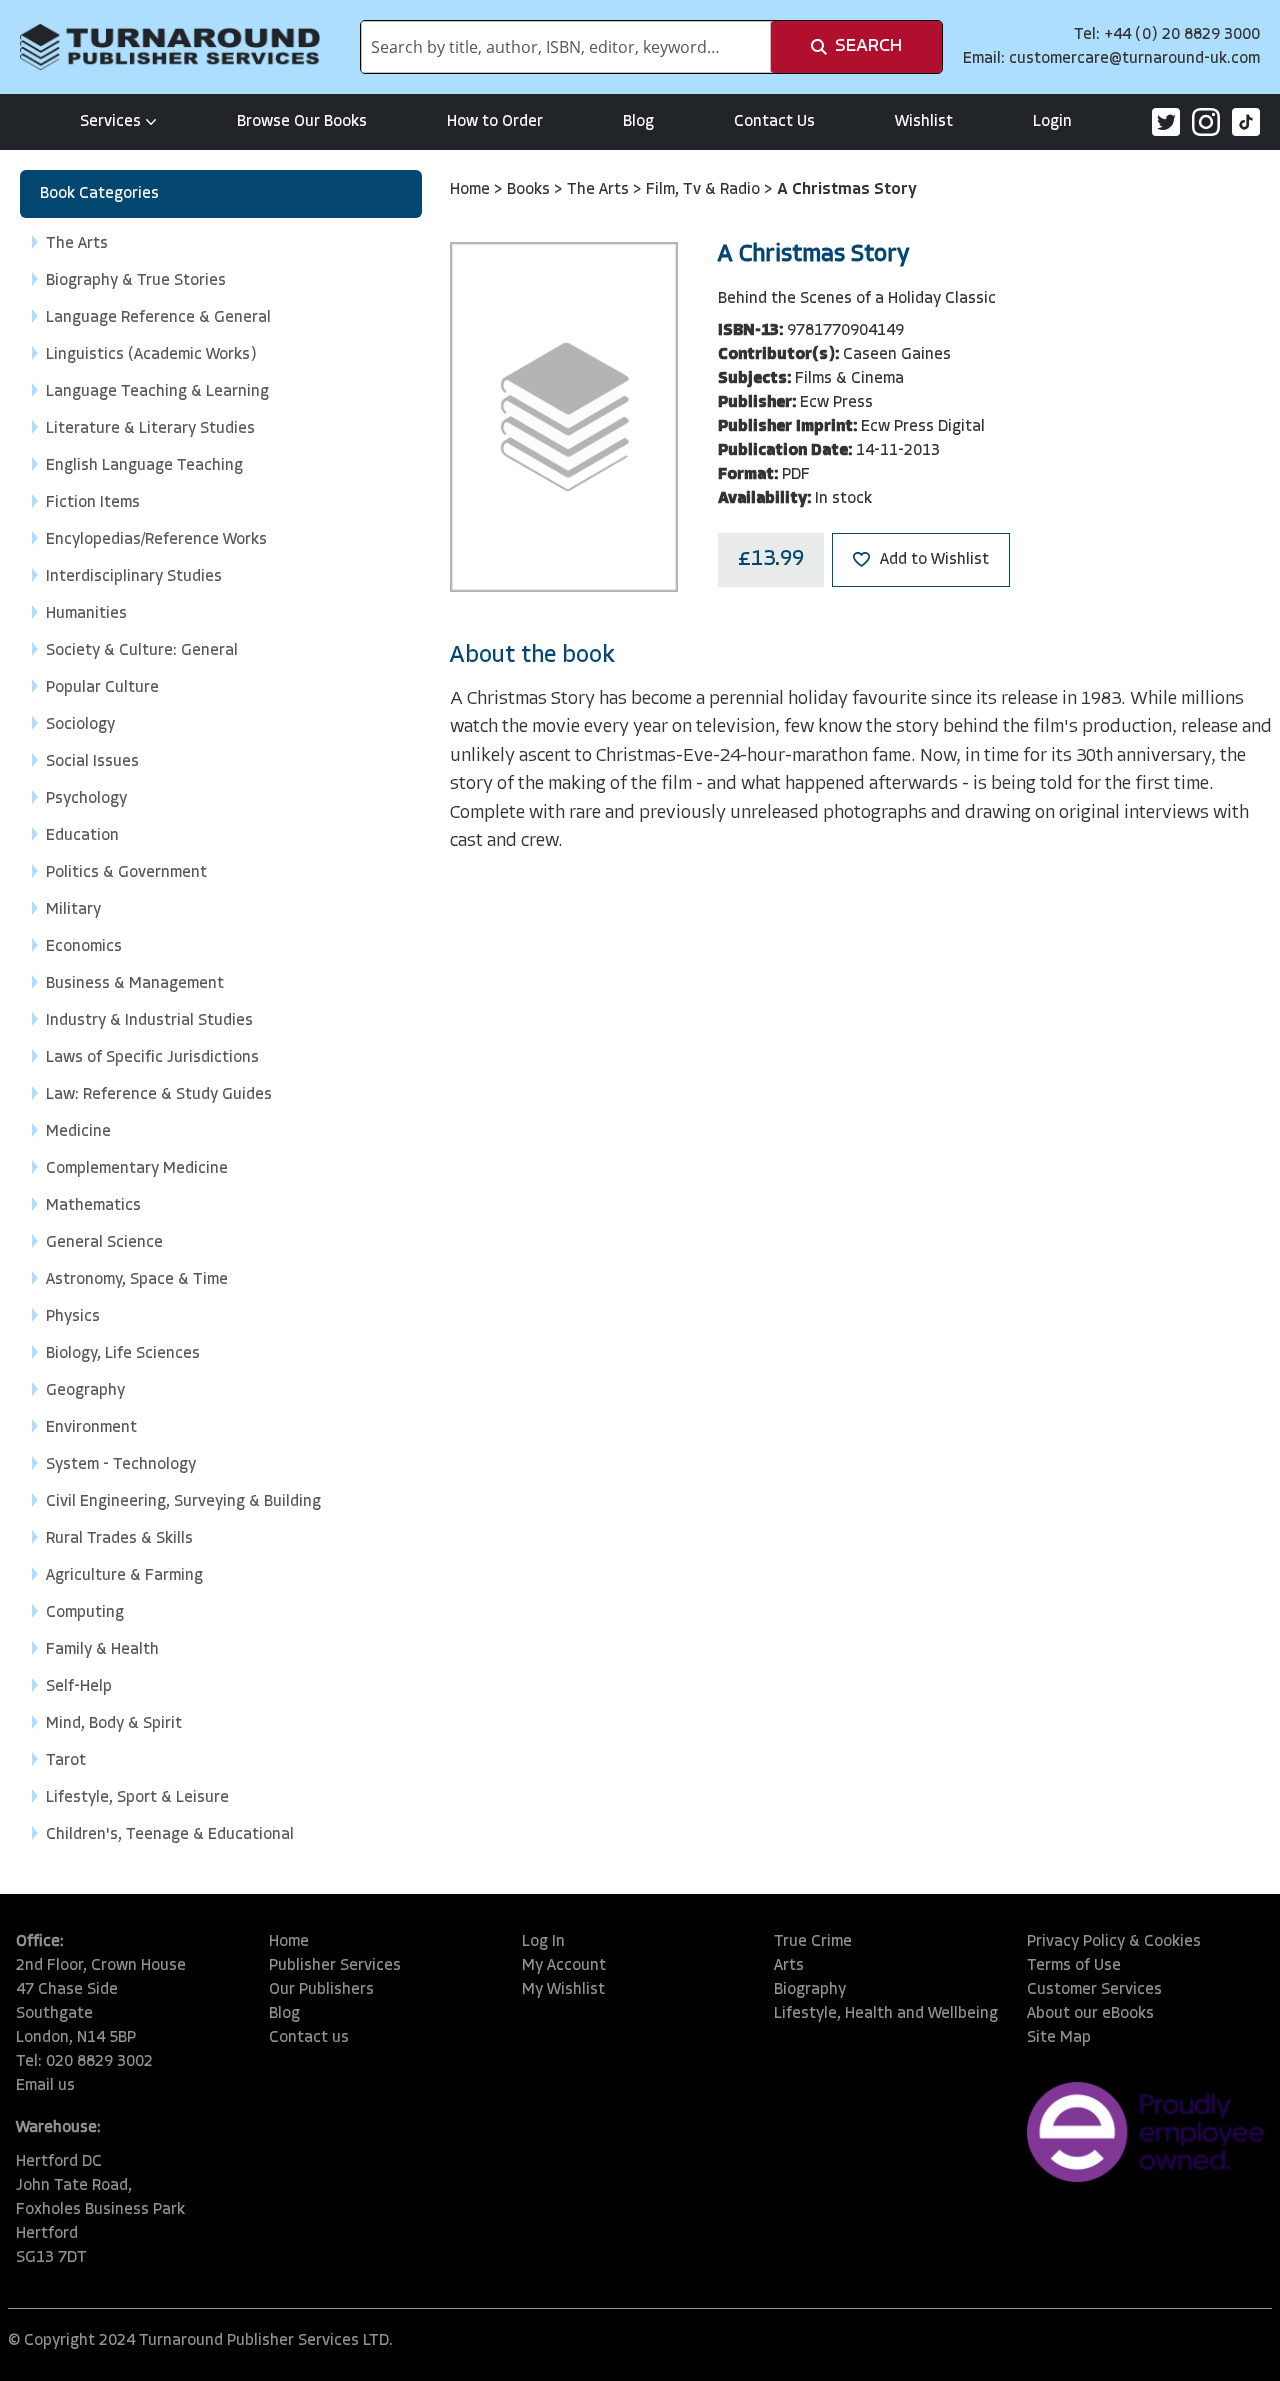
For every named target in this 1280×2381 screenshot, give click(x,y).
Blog (638, 122)
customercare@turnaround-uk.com (1134, 59)
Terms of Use (1074, 1966)
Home (472, 190)
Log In (543, 1942)
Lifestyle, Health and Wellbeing (886, 2014)
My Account (564, 1966)
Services (110, 122)
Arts (789, 1966)
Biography (810, 1990)
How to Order (495, 122)
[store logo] (170, 47)
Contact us (309, 2038)
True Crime (813, 1942)
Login (1052, 122)
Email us (45, 2086)
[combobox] (566, 47)
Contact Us (774, 122)
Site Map (1059, 2038)
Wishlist (924, 122)
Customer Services (1094, 1990)
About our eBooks (1090, 2014)
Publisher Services (335, 1966)
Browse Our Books (302, 122)
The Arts (600, 190)
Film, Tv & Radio (705, 190)
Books (530, 190)
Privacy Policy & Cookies (1114, 1942)
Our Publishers (321, 1990)
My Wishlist (563, 1990)
